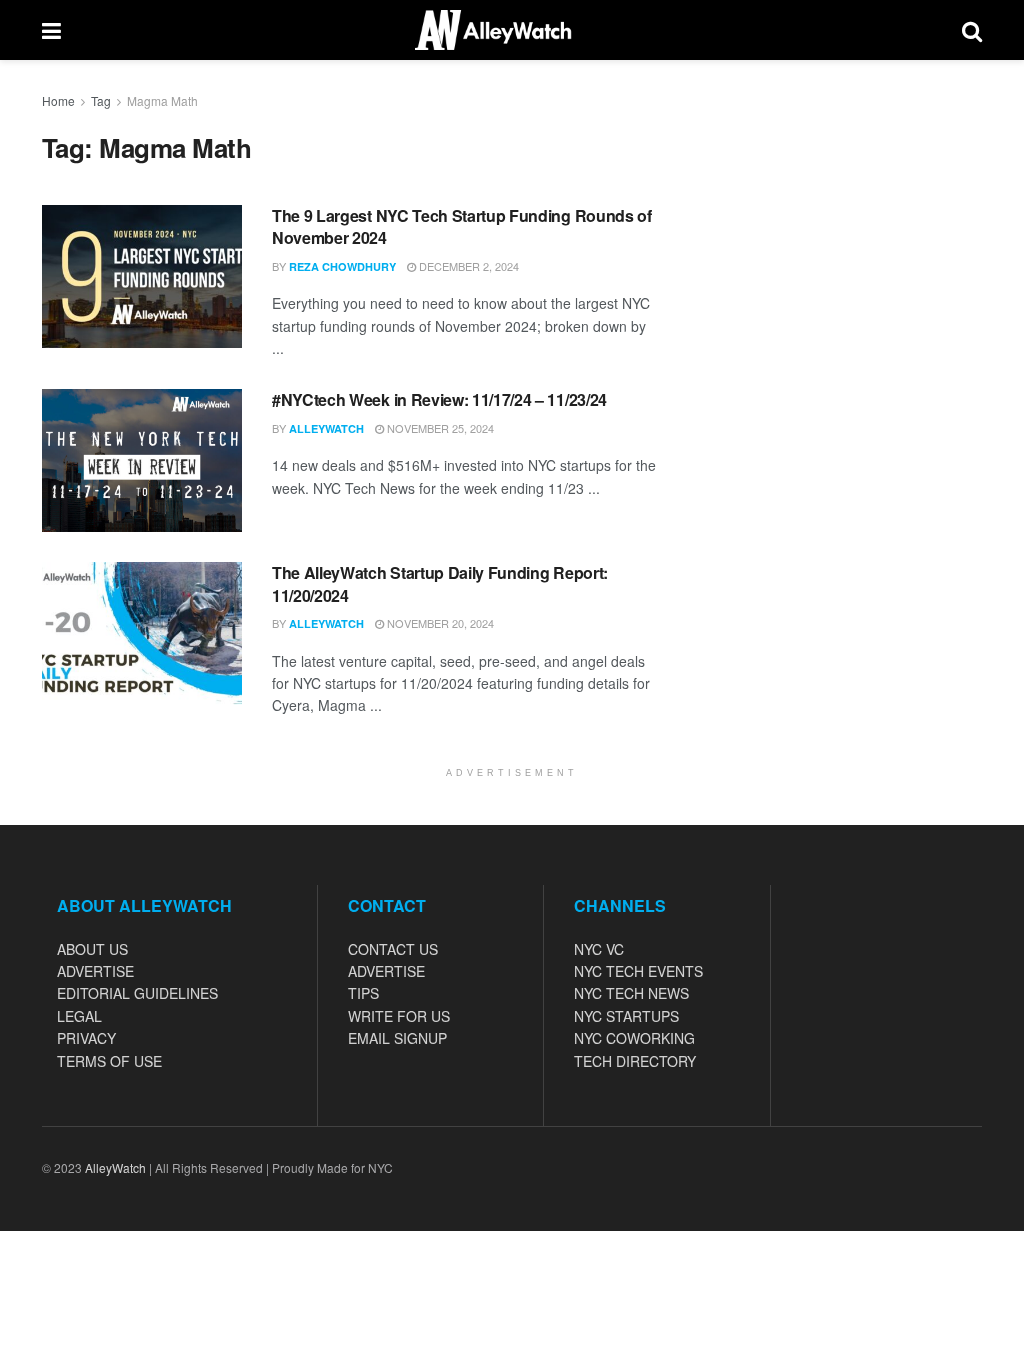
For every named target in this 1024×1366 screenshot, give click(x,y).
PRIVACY (86, 1038)
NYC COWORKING (634, 1038)
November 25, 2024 (439, 428)
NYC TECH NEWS (631, 993)
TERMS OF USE (109, 1061)
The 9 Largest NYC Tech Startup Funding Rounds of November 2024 (462, 226)
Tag (101, 100)
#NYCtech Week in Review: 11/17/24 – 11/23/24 (439, 399)
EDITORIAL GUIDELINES (137, 993)
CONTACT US (393, 949)
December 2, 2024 (467, 266)
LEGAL (79, 1016)
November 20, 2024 (439, 623)
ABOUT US (92, 949)
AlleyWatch (326, 428)
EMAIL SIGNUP (397, 1038)
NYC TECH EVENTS (638, 971)
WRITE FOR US (399, 1016)
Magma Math (162, 100)
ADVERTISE (95, 971)
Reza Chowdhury (342, 266)
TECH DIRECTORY (635, 1061)
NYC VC (599, 949)
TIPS (363, 993)
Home (58, 100)
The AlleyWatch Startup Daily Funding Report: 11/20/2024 (440, 583)
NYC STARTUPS (626, 1016)
